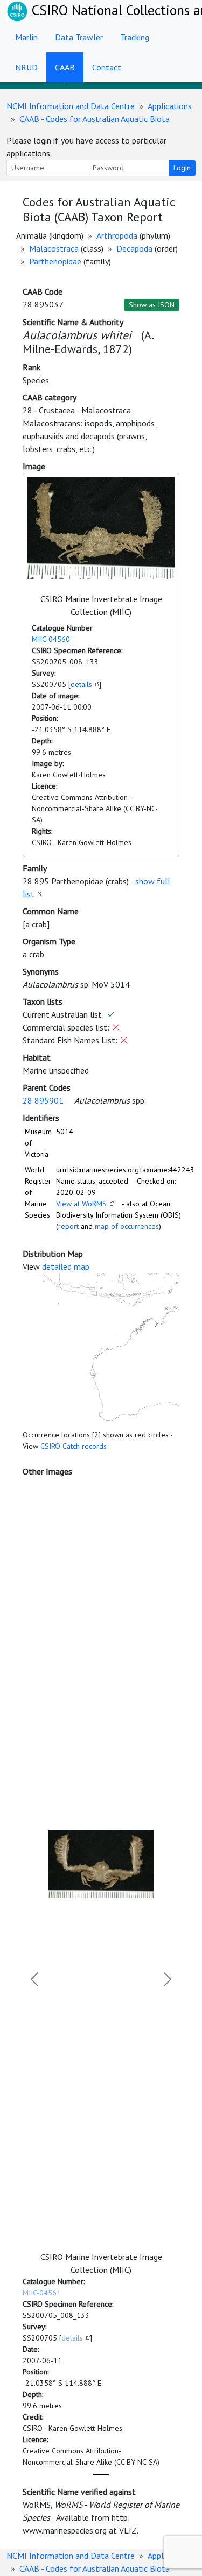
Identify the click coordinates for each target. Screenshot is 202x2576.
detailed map (66, 1266)
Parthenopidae (55, 261)
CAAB (65, 67)
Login (182, 168)
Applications (170, 106)
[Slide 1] (101, 2475)
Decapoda (134, 248)
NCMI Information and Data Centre (71, 106)
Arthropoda (117, 235)
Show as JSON (152, 305)
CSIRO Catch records (74, 1446)
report (68, 1226)
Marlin (26, 37)
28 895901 (43, 1100)
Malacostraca (54, 248)
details (81, 684)
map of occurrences (127, 1226)
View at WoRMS (81, 1204)
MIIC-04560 (51, 639)
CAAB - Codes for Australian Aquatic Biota (95, 119)
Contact (107, 67)
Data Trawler (79, 37)
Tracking (135, 37)
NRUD (26, 67)
